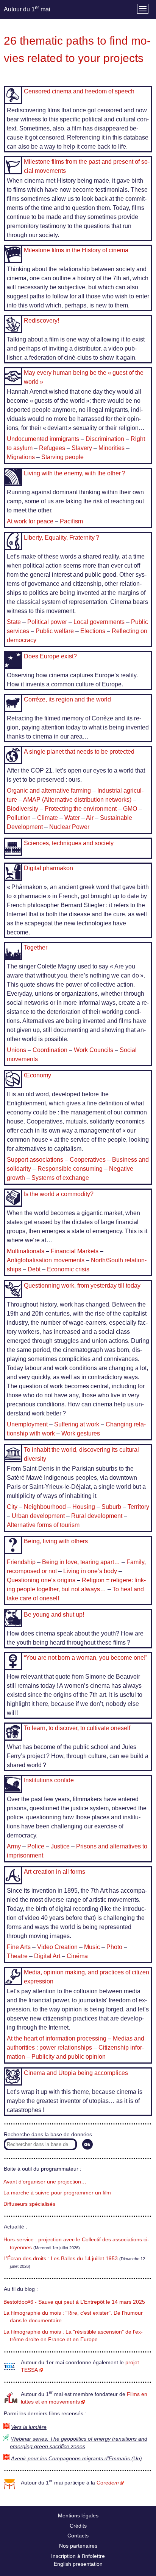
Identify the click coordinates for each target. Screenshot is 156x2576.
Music (92, 1947)
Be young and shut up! (54, 1615)
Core (108, 2483)
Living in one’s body (90, 1571)
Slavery (82, 448)
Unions (16, 1050)
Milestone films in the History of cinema (76, 250)
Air (90, 818)
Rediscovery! (41, 320)
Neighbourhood (45, 1507)
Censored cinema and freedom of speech (79, 91)
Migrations (21, 457)
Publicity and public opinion (69, 2057)
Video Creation (57, 1947)
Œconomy (37, 1075)
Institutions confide (49, 1780)
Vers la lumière (29, 2427)
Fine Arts (19, 1947)
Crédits (78, 2526)
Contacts (78, 2536)
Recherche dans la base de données (48, 2135)
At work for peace (30, 521)
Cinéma (77, 1956)
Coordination (50, 1050)
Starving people (62, 457)
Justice (60, 1846)
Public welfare (55, 631)
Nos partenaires (78, 2546)
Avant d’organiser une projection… (45, 2182)
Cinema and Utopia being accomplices (76, 2073)
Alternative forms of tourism (43, 1525)
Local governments (99, 622)
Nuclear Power (69, 827)
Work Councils (94, 1050)
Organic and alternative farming (49, 791)
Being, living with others (56, 1541)
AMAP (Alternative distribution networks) (77, 800)
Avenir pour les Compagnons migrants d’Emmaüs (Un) (76, 2459)
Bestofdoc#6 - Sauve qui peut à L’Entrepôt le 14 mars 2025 (74, 2302)
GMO (130, 809)
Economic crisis (68, 1269)
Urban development (38, 1516)
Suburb (111, 1507)
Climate (48, 818)
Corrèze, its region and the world (67, 699)
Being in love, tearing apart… (81, 1562)
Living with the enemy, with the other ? (75, 473)
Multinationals (26, 1251)
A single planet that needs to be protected (79, 752)
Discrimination (105, 439)
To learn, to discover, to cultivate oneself (77, 1728)
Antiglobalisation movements (46, 1260)
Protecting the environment (81, 809)
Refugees (52, 448)
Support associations (35, 1160)
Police (36, 1846)
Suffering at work (77, 1424)
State (14, 622)
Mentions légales (78, 2515)
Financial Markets (75, 1251)
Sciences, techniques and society (69, 843)
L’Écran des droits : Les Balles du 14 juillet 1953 (61, 2259)
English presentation (78, 2564)
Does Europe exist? (50, 656)
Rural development (97, 1516)
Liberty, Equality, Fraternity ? (62, 538)
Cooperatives (88, 1160)
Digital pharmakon (48, 868)
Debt (34, 1269)
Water (72, 818)
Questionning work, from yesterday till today (82, 1286)
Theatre (17, 1956)
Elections (93, 631)
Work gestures (81, 1433)
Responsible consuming (70, 1169)
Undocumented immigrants (43, 439)
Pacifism (71, 521)
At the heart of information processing (57, 2038)
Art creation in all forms (55, 1872)
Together (36, 947)
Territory (138, 1507)
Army (14, 1846)
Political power (47, 622)
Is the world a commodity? (59, 1194)
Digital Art (47, 1956)
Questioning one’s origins (41, 1580)
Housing (84, 1507)
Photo (114, 1947)
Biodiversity (23, 809)
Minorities (112, 448)
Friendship (21, 1562)
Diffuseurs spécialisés (29, 2204)
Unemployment (27, 1424)
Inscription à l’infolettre (78, 2556)
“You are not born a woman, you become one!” (86, 1658)
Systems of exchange (60, 1178)
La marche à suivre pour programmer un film (57, 2193)
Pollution (19, 818)
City (12, 1507)
